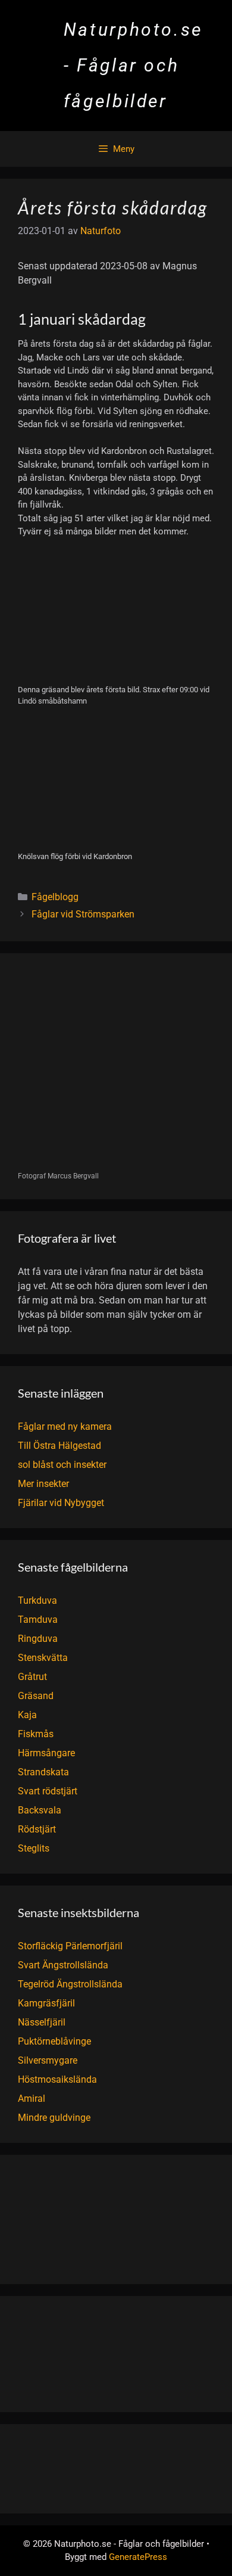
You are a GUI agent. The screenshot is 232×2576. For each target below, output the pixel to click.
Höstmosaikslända (57, 2079)
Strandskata (43, 1772)
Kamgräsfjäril (46, 2003)
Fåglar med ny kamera (65, 1427)
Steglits (34, 1848)
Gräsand (36, 1696)
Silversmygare (48, 2060)
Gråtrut (32, 1677)
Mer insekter (43, 1484)
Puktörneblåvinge (54, 2041)
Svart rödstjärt (48, 1791)
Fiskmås (36, 1734)
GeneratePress (138, 2557)
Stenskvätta (43, 1658)
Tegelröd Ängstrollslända (70, 1984)
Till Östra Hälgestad (59, 1446)
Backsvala (40, 1810)
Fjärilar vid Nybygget (61, 1503)
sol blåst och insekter (62, 1465)
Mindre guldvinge (54, 2118)
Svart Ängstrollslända (63, 1965)
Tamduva (38, 1620)
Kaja (27, 1715)
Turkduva (37, 1600)
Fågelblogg (55, 897)
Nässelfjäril (42, 2022)
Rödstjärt (37, 1829)
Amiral (32, 2099)
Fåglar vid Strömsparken (83, 914)
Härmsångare (46, 1753)
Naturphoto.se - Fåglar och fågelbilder (133, 65)
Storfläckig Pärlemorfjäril (70, 1946)
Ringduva (38, 1639)
